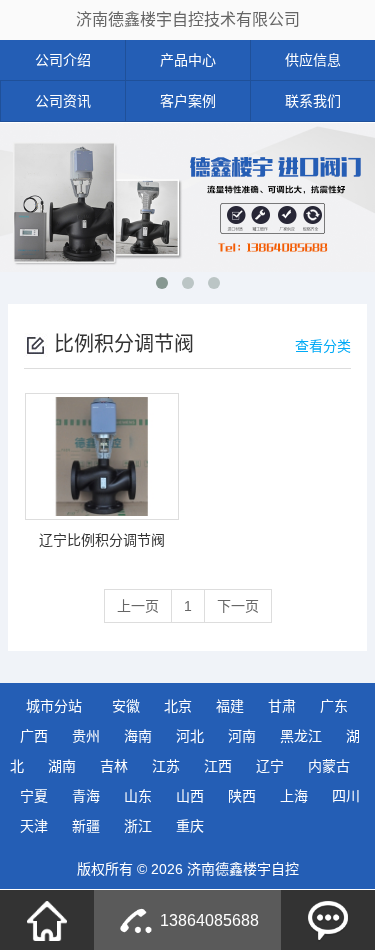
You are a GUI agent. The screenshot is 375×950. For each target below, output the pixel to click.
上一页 (138, 606)
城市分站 (54, 706)
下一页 (238, 606)
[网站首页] (47, 920)
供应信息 (313, 60)
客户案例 (188, 101)
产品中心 (188, 60)
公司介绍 (63, 60)
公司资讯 (63, 101)
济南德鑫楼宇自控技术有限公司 (188, 19)
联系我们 (313, 101)
